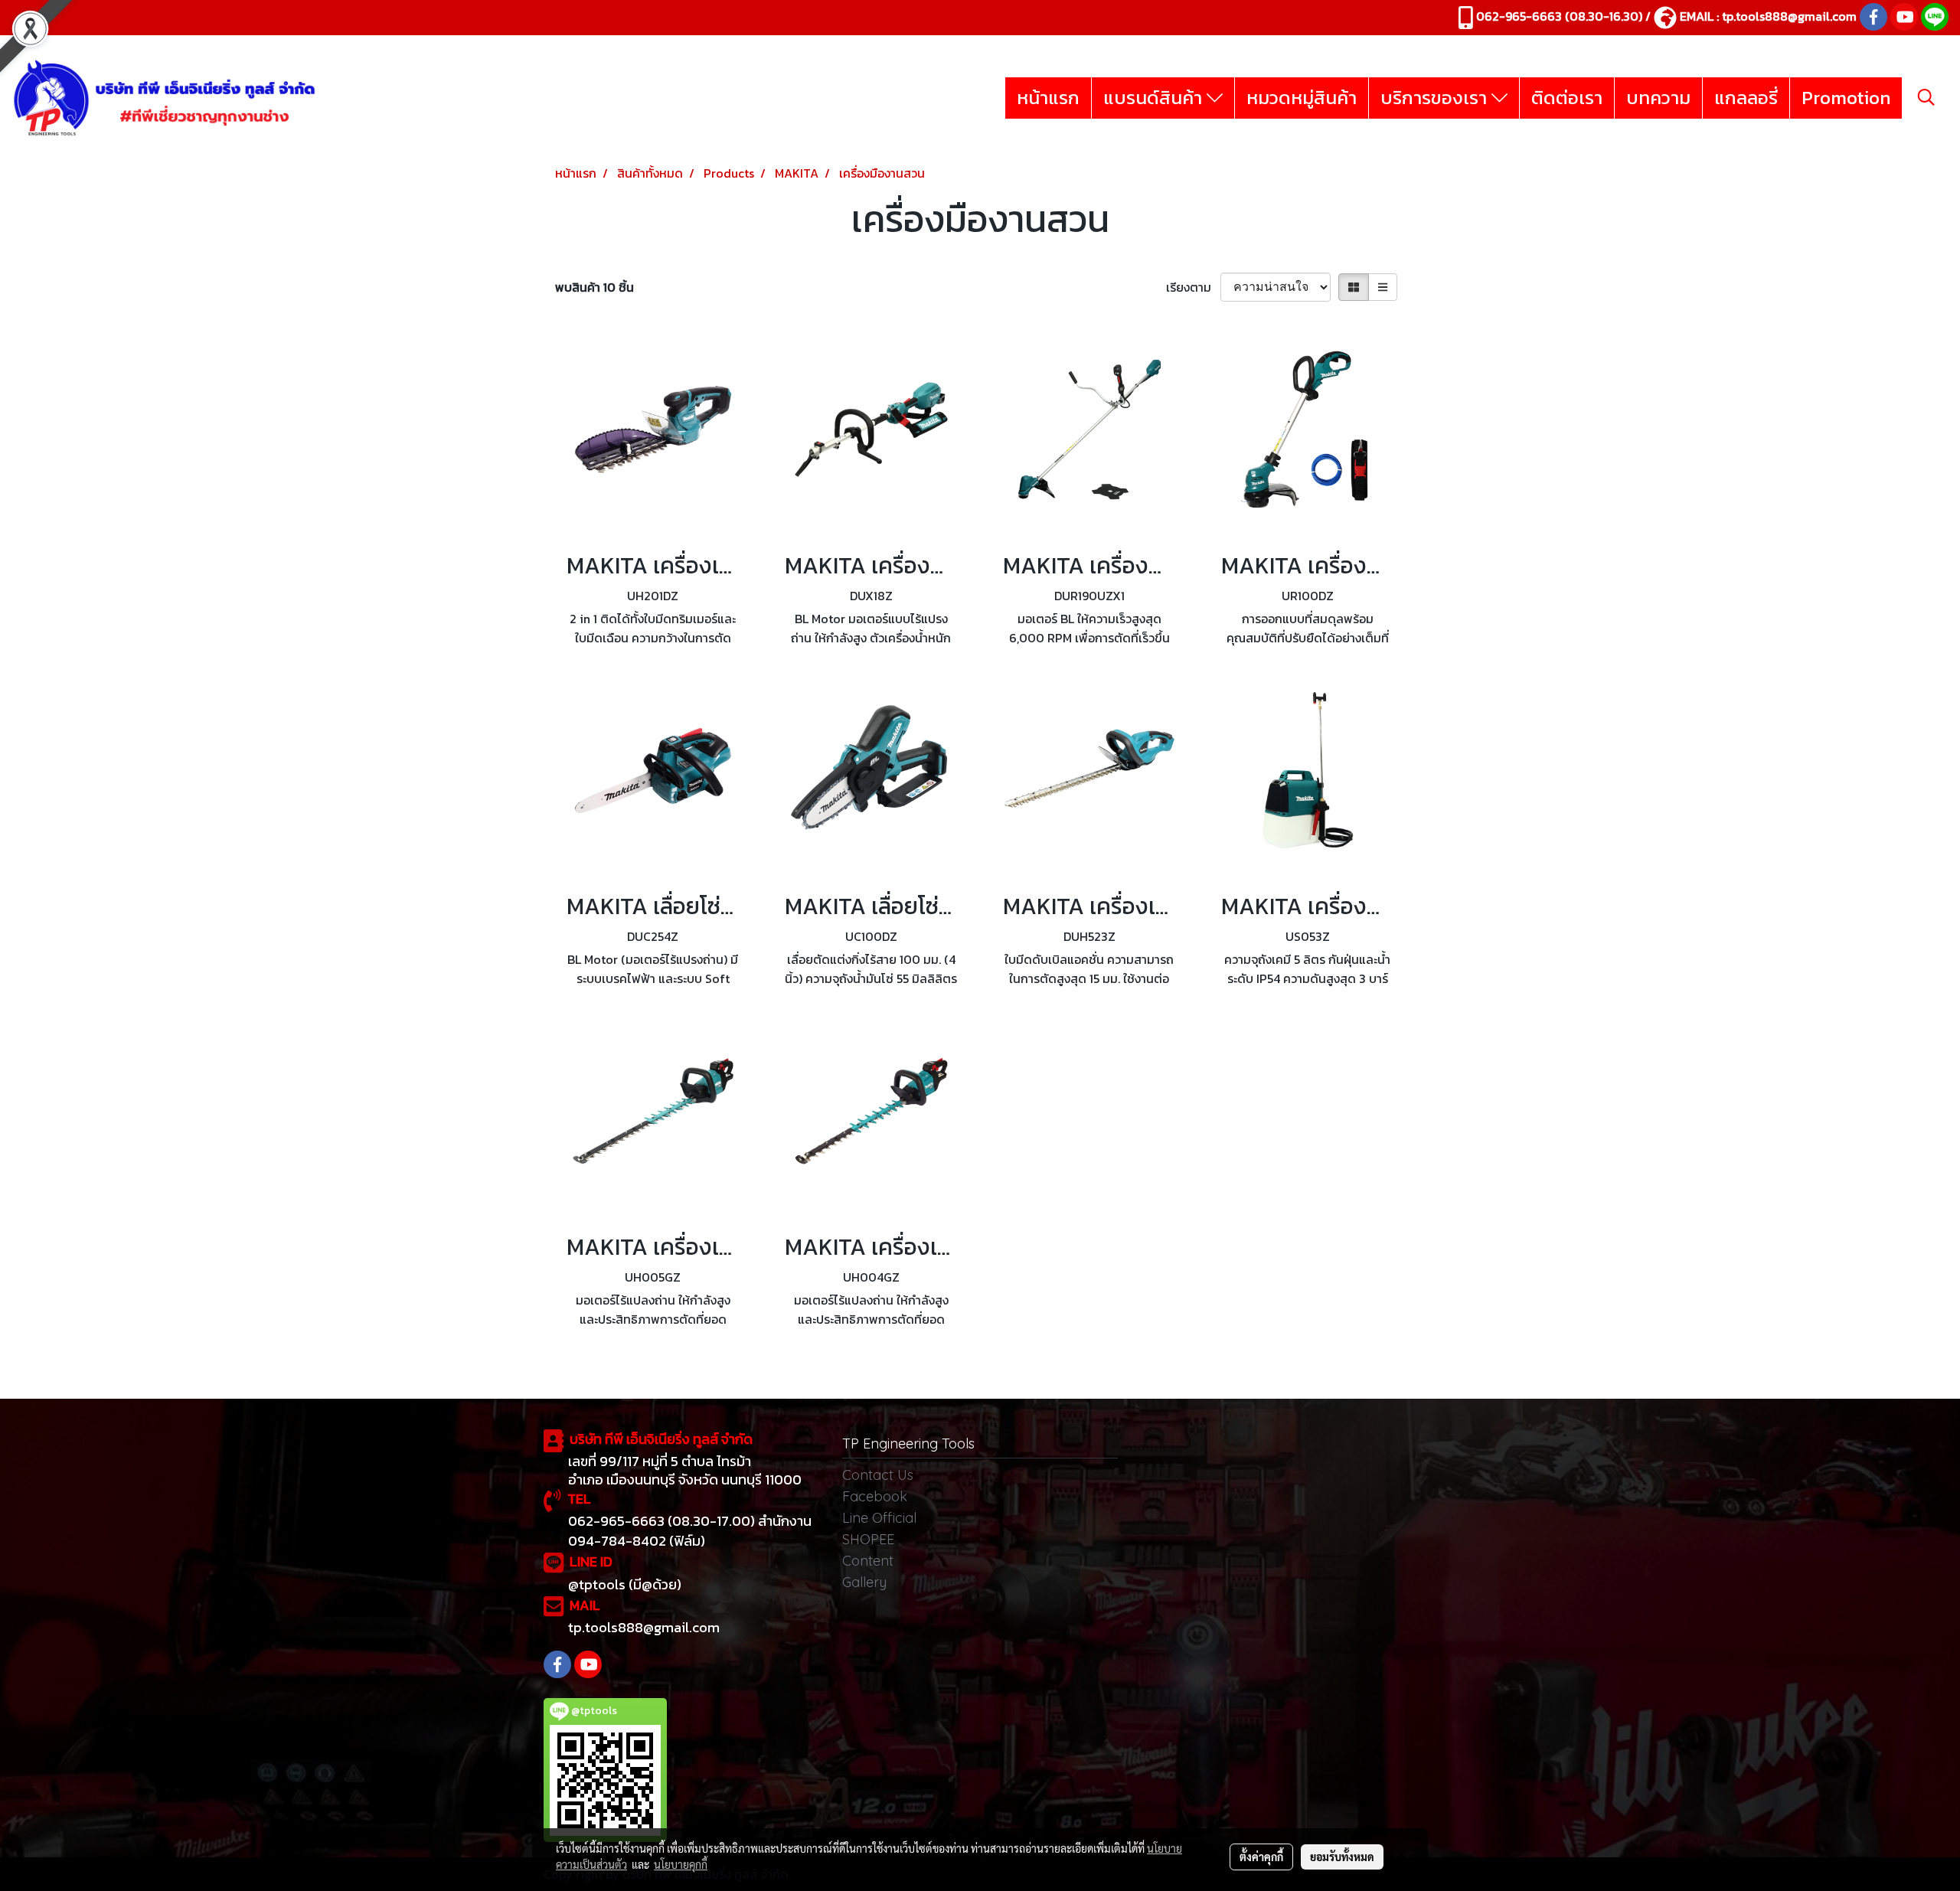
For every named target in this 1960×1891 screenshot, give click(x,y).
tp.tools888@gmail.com (1789, 16)
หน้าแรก (1048, 98)
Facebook (875, 1496)
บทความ (1658, 98)
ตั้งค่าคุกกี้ (1261, 1857)
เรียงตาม (1193, 287)
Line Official (879, 1518)
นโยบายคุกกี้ (681, 1864)
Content (868, 1561)
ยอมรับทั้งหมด (1342, 1857)
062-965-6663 (1519, 16)
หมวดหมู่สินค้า (1302, 98)
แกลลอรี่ (1746, 98)
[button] (1926, 97)
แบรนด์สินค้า (1155, 98)
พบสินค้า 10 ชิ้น (595, 287)
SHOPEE (868, 1539)
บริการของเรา (1436, 98)
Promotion (1846, 98)
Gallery (864, 1582)
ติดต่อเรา (1567, 98)
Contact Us (878, 1475)
